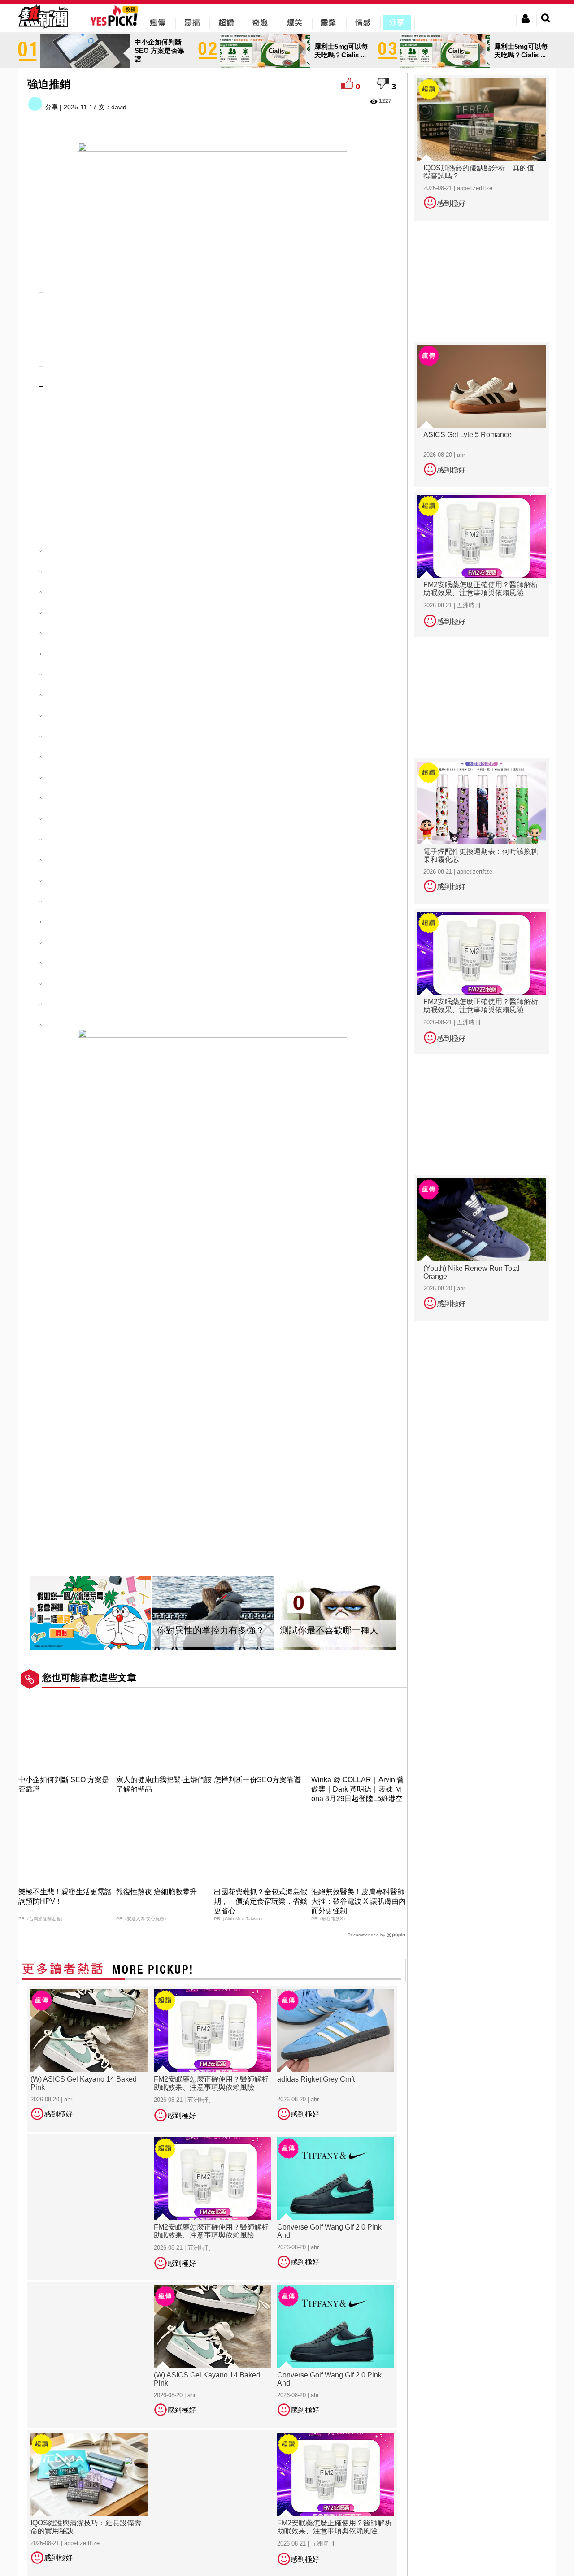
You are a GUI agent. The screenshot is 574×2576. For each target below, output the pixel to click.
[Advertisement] (213, 327)
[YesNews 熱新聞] (43, 29)
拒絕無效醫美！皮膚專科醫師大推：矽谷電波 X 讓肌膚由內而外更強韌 (359, 1901)
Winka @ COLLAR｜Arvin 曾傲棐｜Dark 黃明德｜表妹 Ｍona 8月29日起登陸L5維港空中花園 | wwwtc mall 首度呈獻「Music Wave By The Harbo (358, 1799)
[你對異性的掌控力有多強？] (213, 1613)
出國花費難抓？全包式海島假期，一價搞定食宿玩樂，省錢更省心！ (261, 1901)
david (119, 107)
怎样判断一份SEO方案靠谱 (257, 1780)
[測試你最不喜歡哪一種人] (336, 1613)
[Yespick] (116, 24)
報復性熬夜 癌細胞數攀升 (157, 1892)
